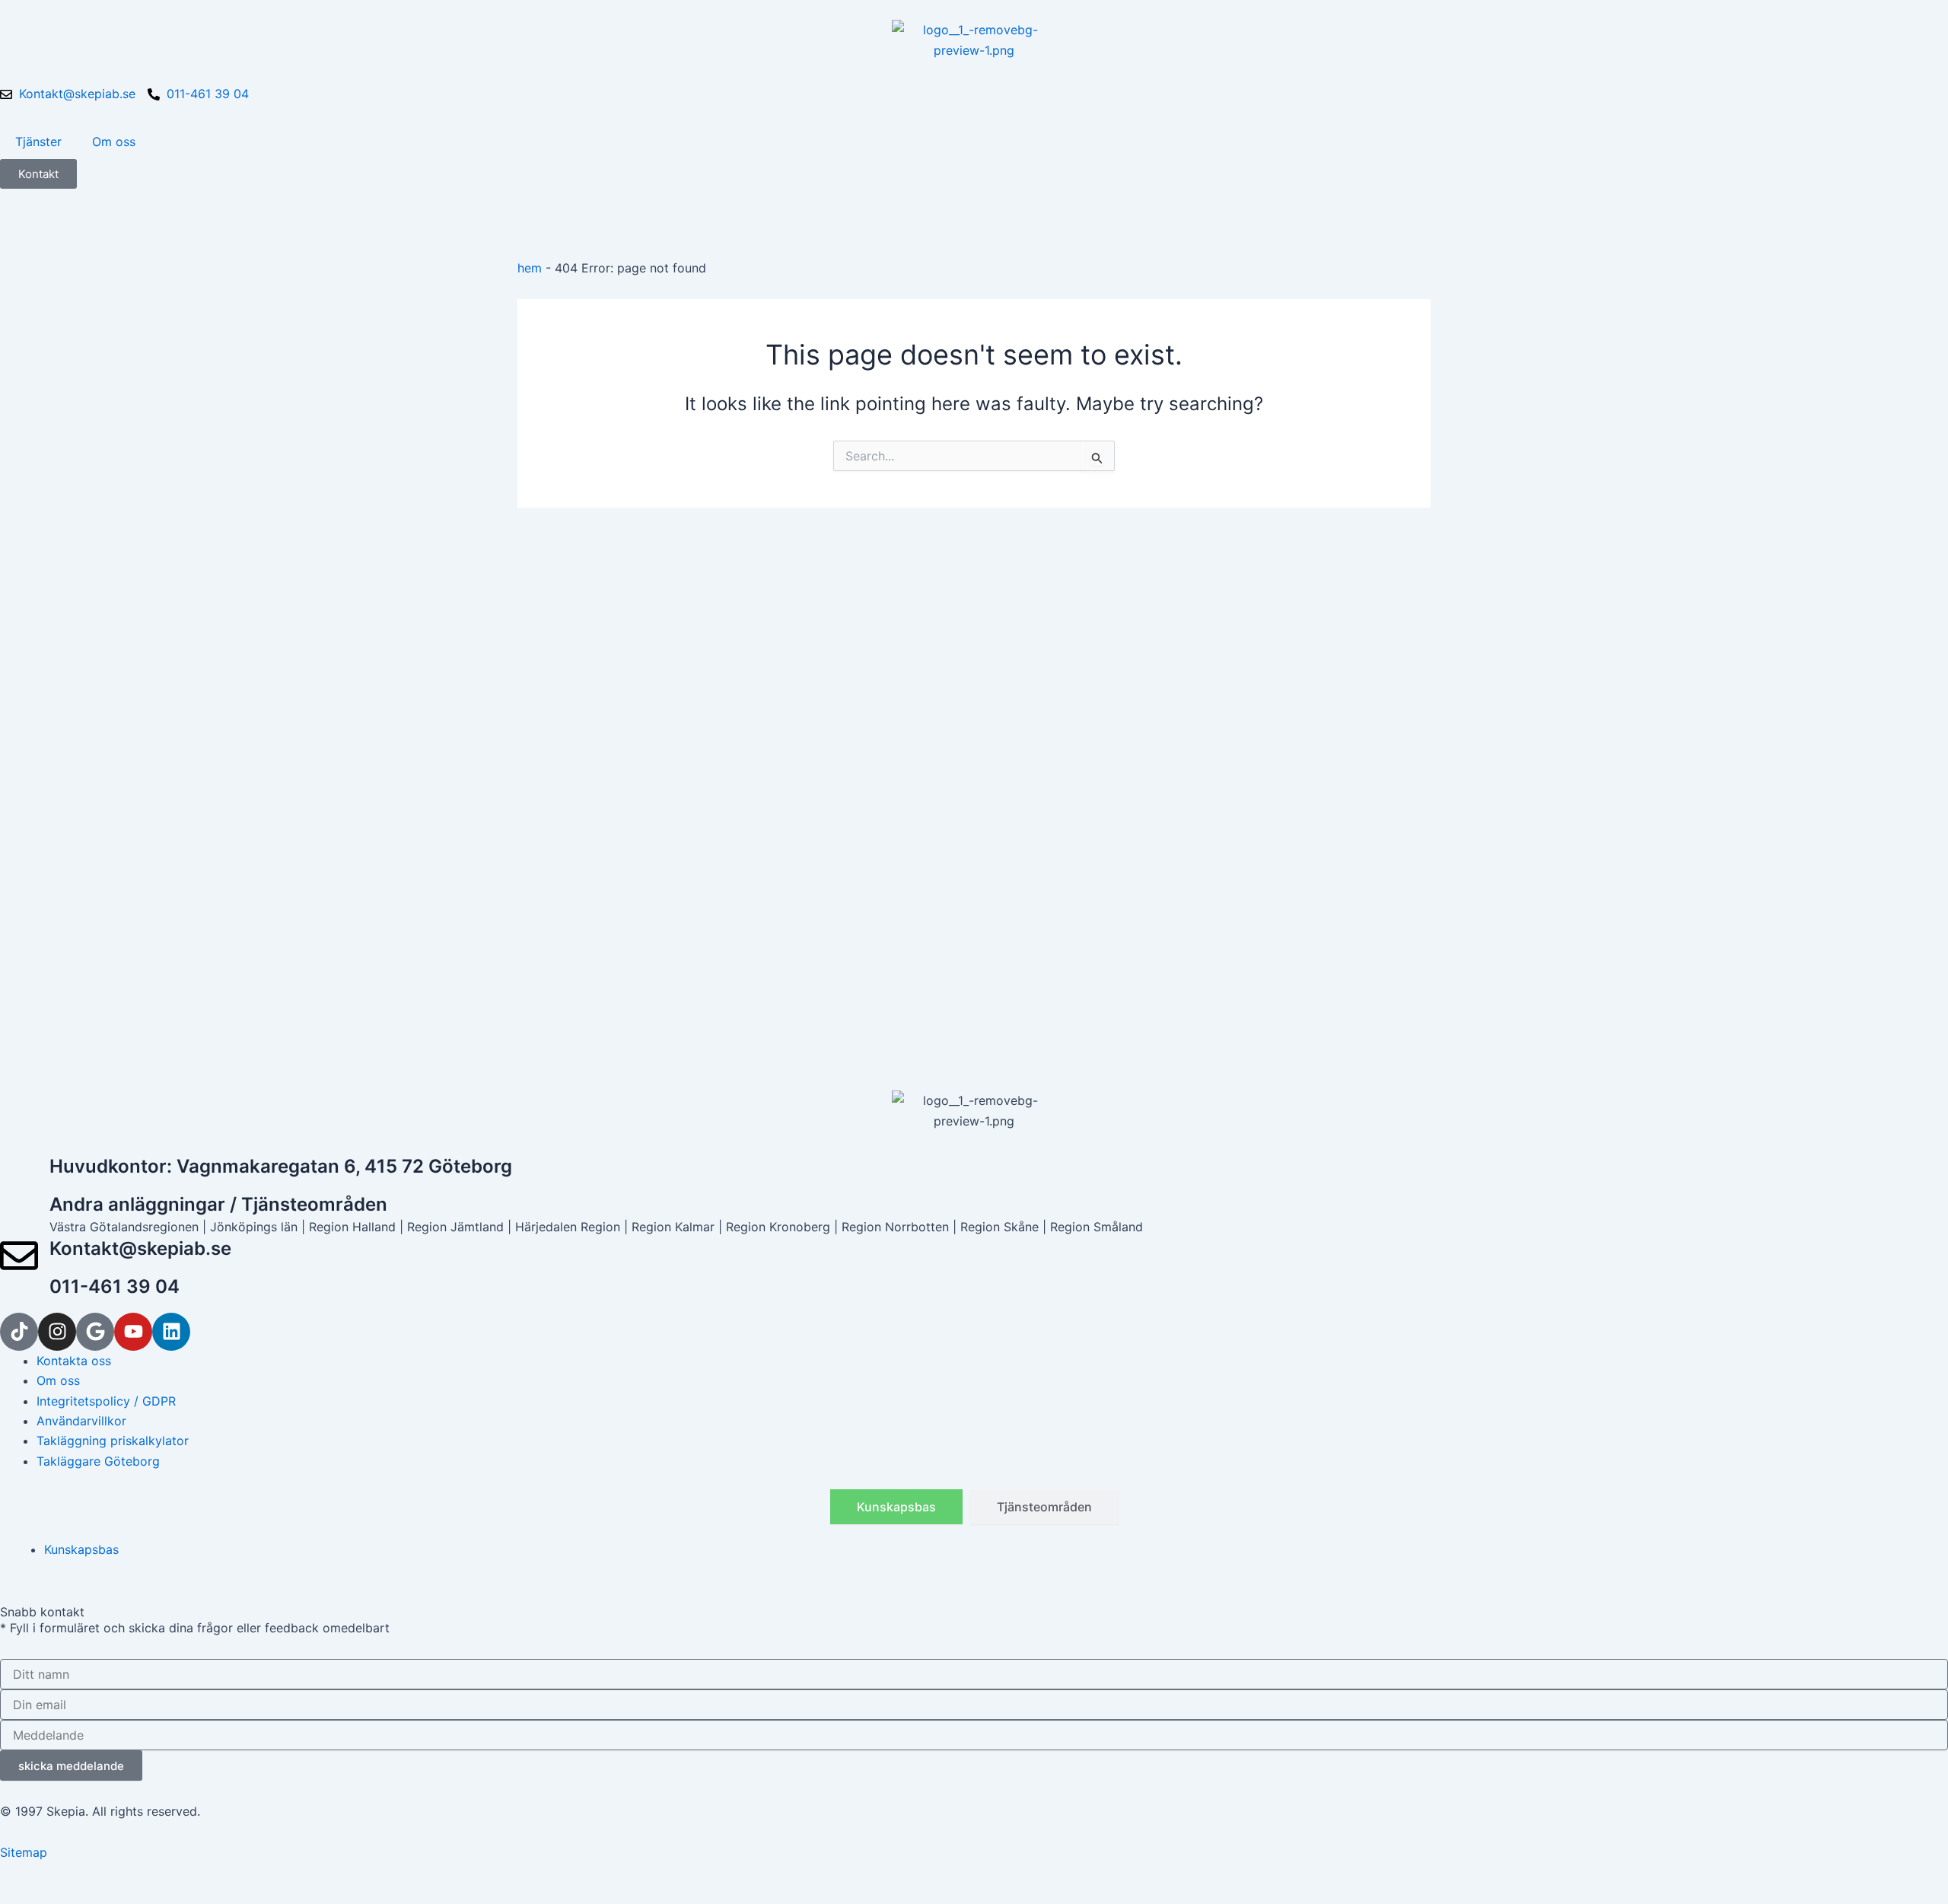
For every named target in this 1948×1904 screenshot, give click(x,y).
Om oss (114, 142)
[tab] (896, 1507)
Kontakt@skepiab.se (140, 1248)
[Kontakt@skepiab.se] (19, 1256)
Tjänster (38, 142)
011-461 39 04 (115, 1286)
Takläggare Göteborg (98, 1461)
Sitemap (24, 1852)
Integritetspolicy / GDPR (106, 1401)
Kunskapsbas (81, 1549)
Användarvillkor (81, 1421)
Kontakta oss (74, 1361)
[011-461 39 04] (19, 1294)
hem (530, 268)
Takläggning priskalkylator (113, 1441)
